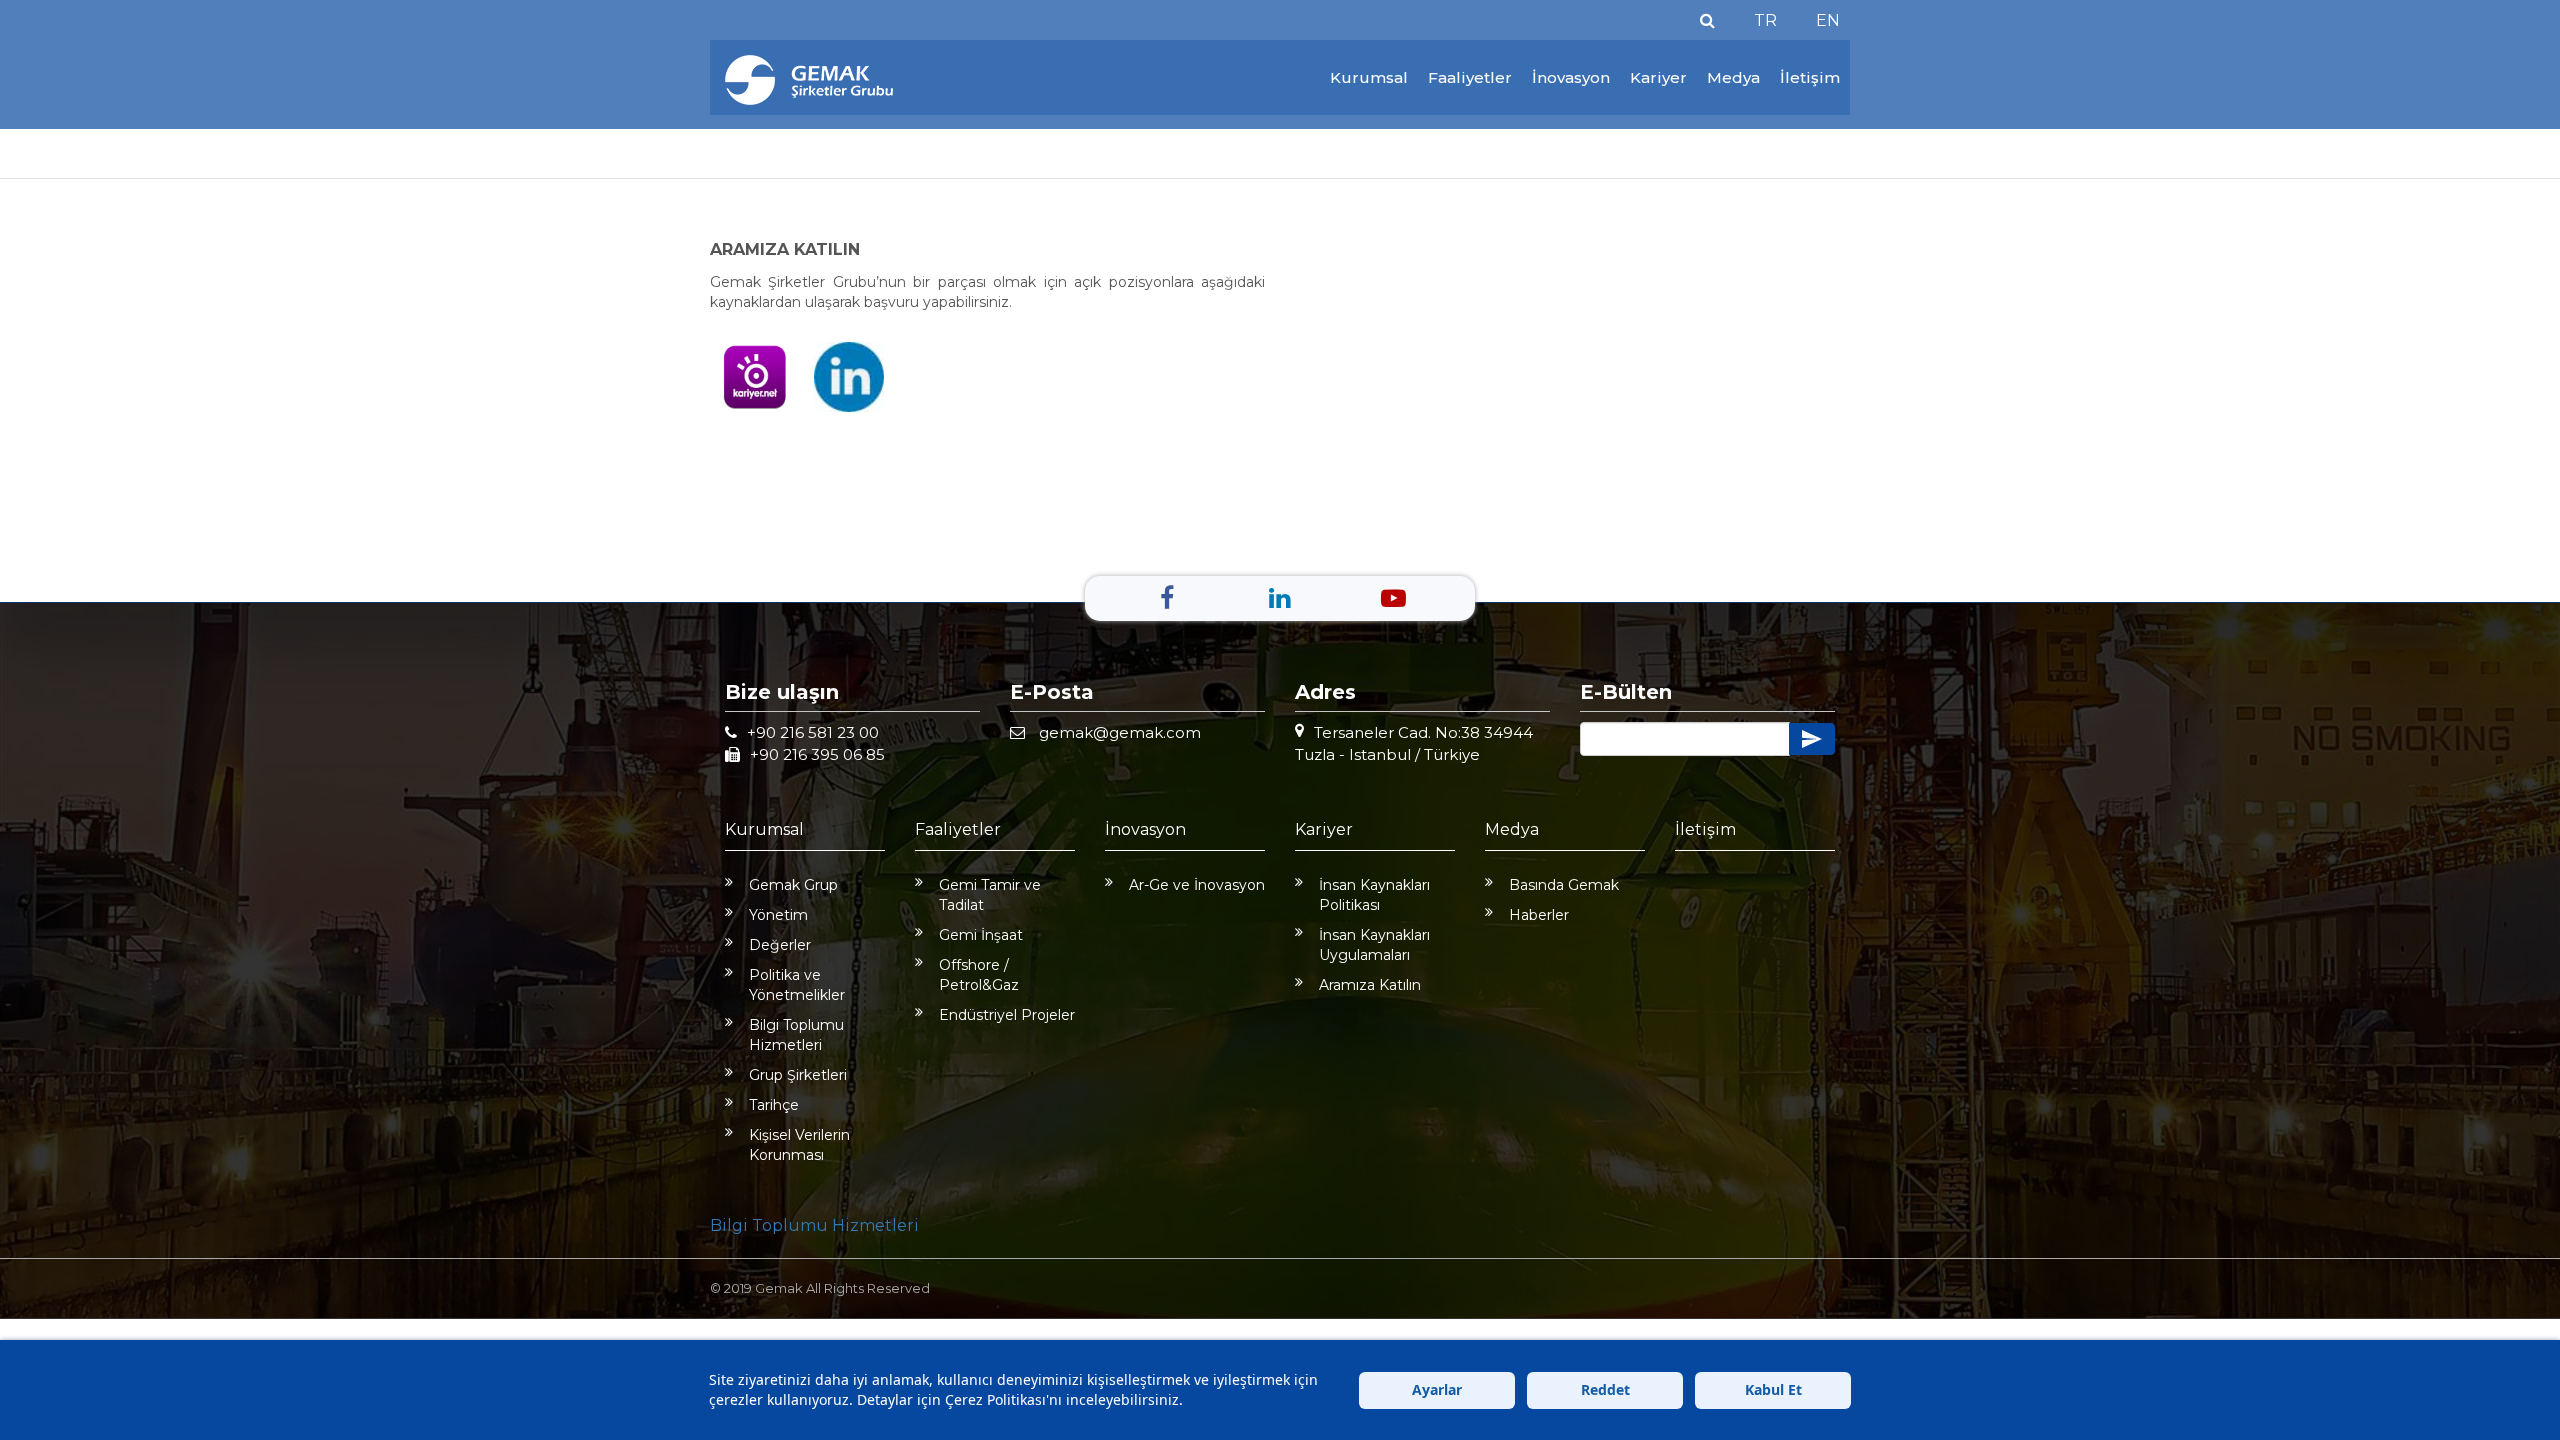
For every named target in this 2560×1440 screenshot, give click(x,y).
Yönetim (778, 915)
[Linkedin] (1279, 598)
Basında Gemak (1564, 885)
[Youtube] (1393, 598)
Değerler (780, 945)
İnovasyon (1571, 77)
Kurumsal (1369, 77)
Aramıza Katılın (1370, 985)
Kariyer (1658, 77)
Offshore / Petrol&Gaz (979, 975)
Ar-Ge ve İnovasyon (1197, 885)
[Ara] (1707, 20)
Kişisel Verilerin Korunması (799, 1145)
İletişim (1810, 77)
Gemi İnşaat (981, 935)
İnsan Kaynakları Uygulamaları (1374, 945)
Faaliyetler (1470, 77)
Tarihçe (774, 1105)
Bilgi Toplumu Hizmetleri (796, 1035)
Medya (1733, 77)
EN (1828, 20)
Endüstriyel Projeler (1007, 1015)
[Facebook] (1167, 598)
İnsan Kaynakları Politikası (1374, 895)
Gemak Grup (793, 885)
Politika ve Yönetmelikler (797, 985)
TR (1765, 20)
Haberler (1539, 915)
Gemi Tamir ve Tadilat (990, 895)
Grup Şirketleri (798, 1075)
